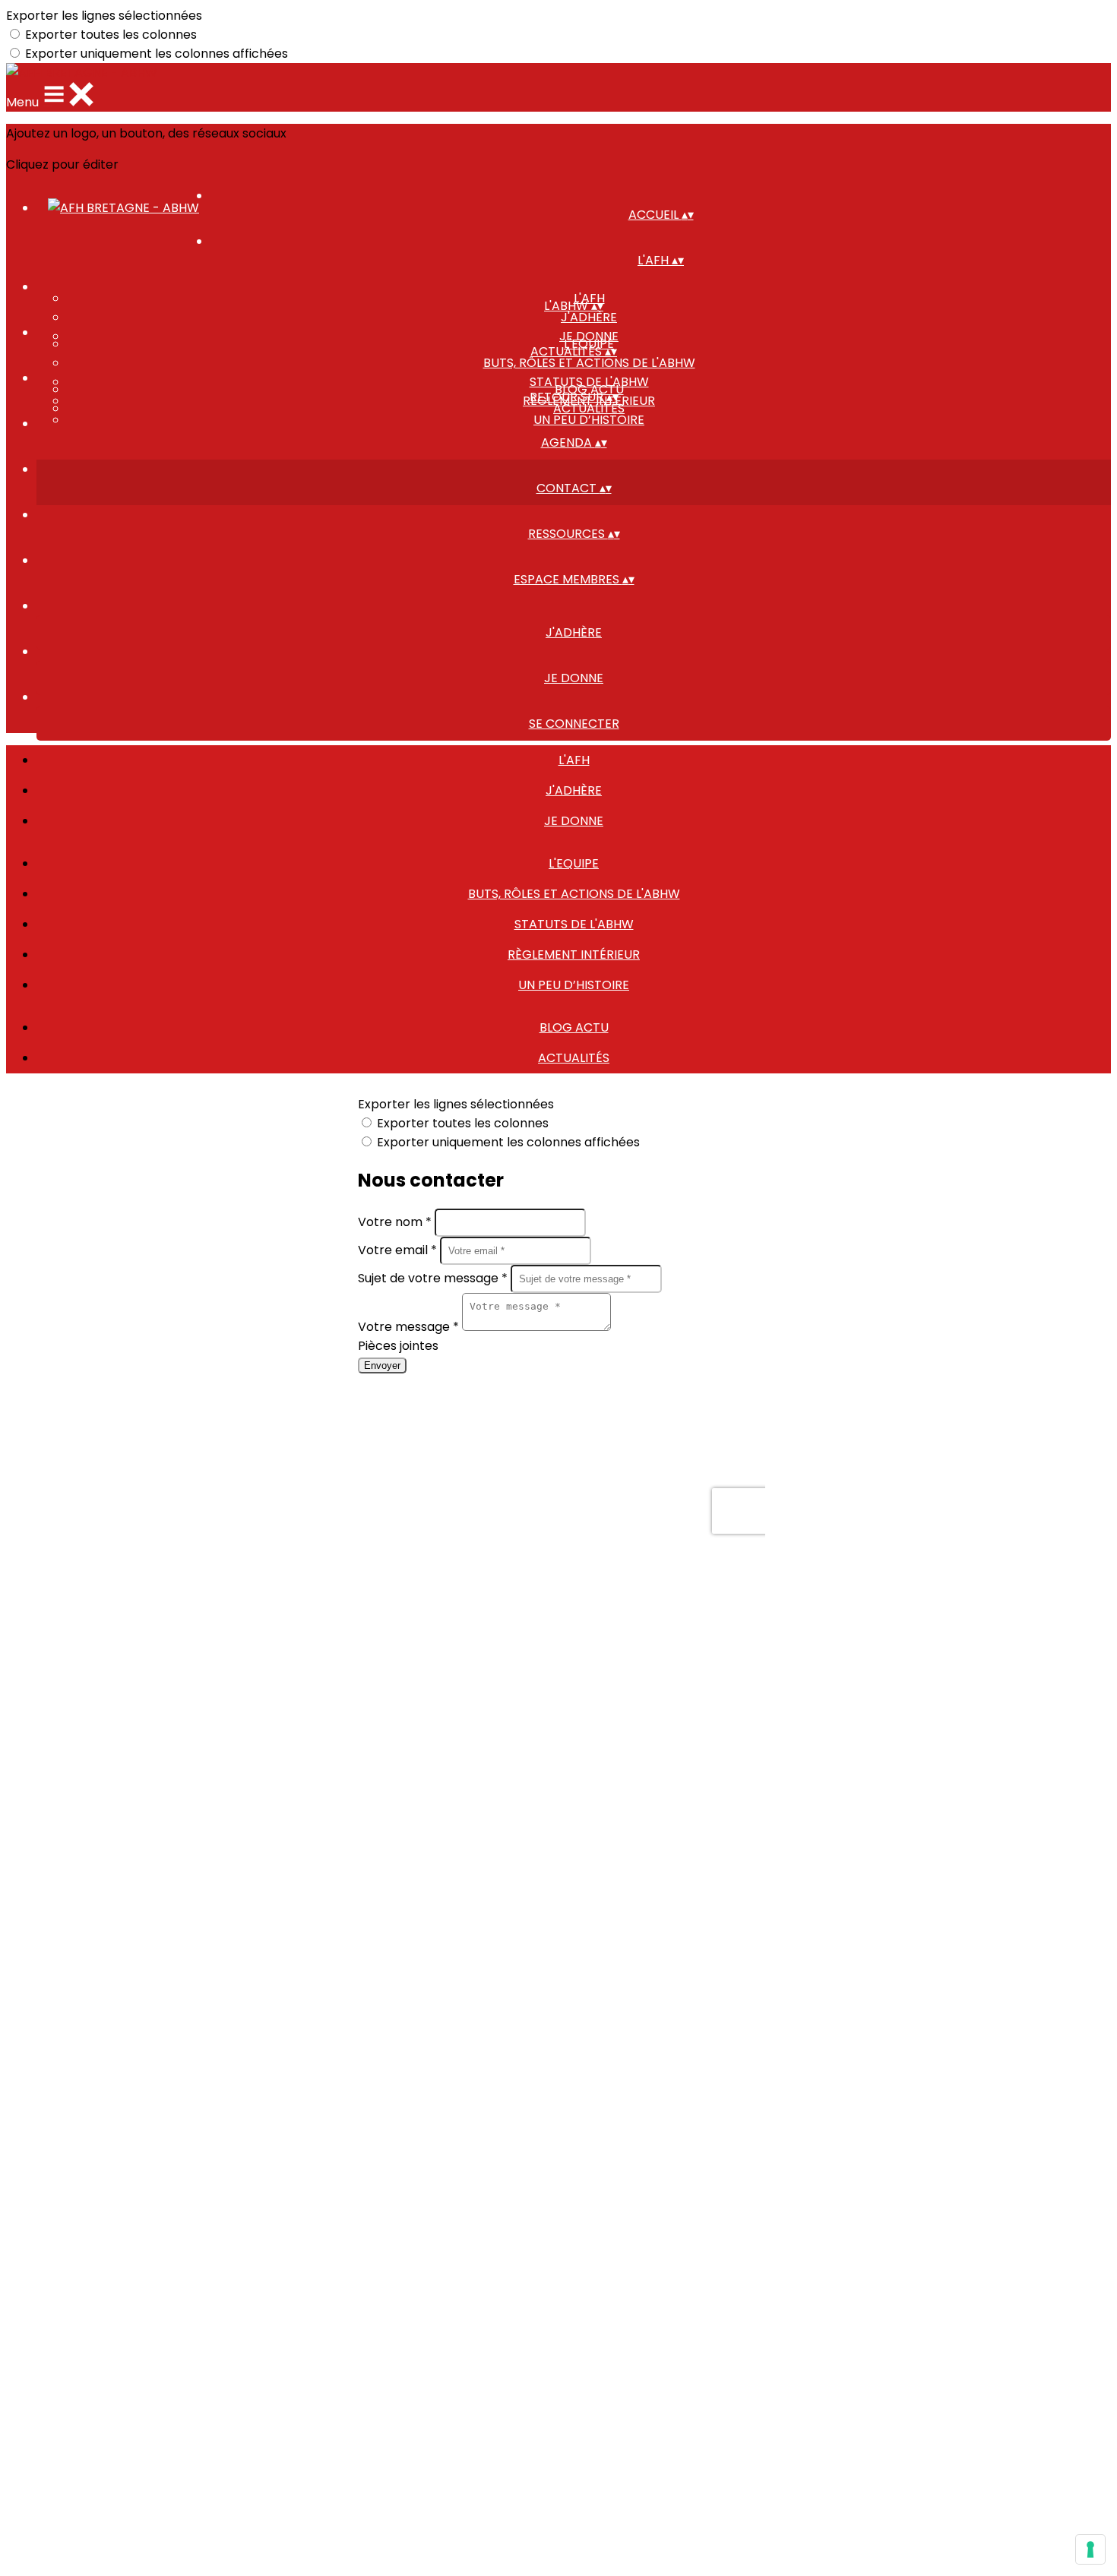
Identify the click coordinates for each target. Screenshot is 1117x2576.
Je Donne (574, 821)
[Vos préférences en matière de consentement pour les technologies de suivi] (1090, 2549)
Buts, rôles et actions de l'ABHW (589, 363)
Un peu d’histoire (589, 420)
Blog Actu (574, 1027)
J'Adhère (589, 317)
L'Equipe (574, 863)
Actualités (589, 408)
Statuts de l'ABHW (574, 924)
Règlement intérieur (574, 955)
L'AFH (574, 760)
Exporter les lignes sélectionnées (104, 16)
